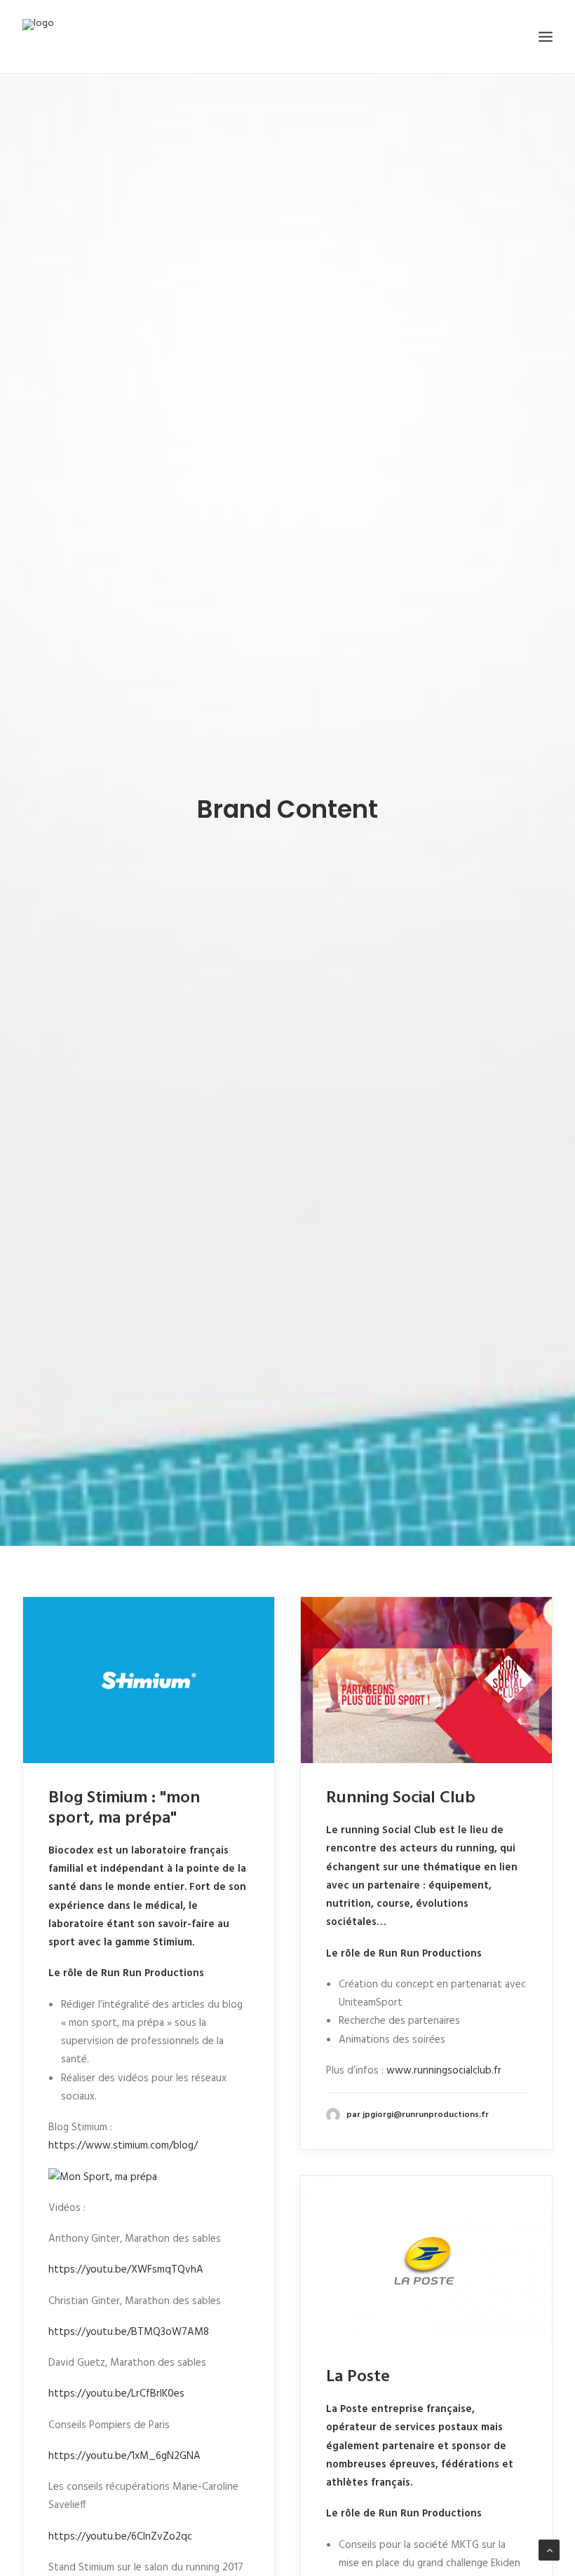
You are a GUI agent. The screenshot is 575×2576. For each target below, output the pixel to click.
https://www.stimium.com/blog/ (123, 2146)
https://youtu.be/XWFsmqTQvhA (126, 2270)
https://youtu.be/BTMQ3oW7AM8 (129, 2332)
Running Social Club (401, 1798)
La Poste (358, 2377)
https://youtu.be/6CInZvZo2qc (120, 2537)
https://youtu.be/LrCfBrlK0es (116, 2394)
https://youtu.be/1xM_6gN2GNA (124, 2456)
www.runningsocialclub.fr (444, 2071)
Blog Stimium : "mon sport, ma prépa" (124, 1808)
